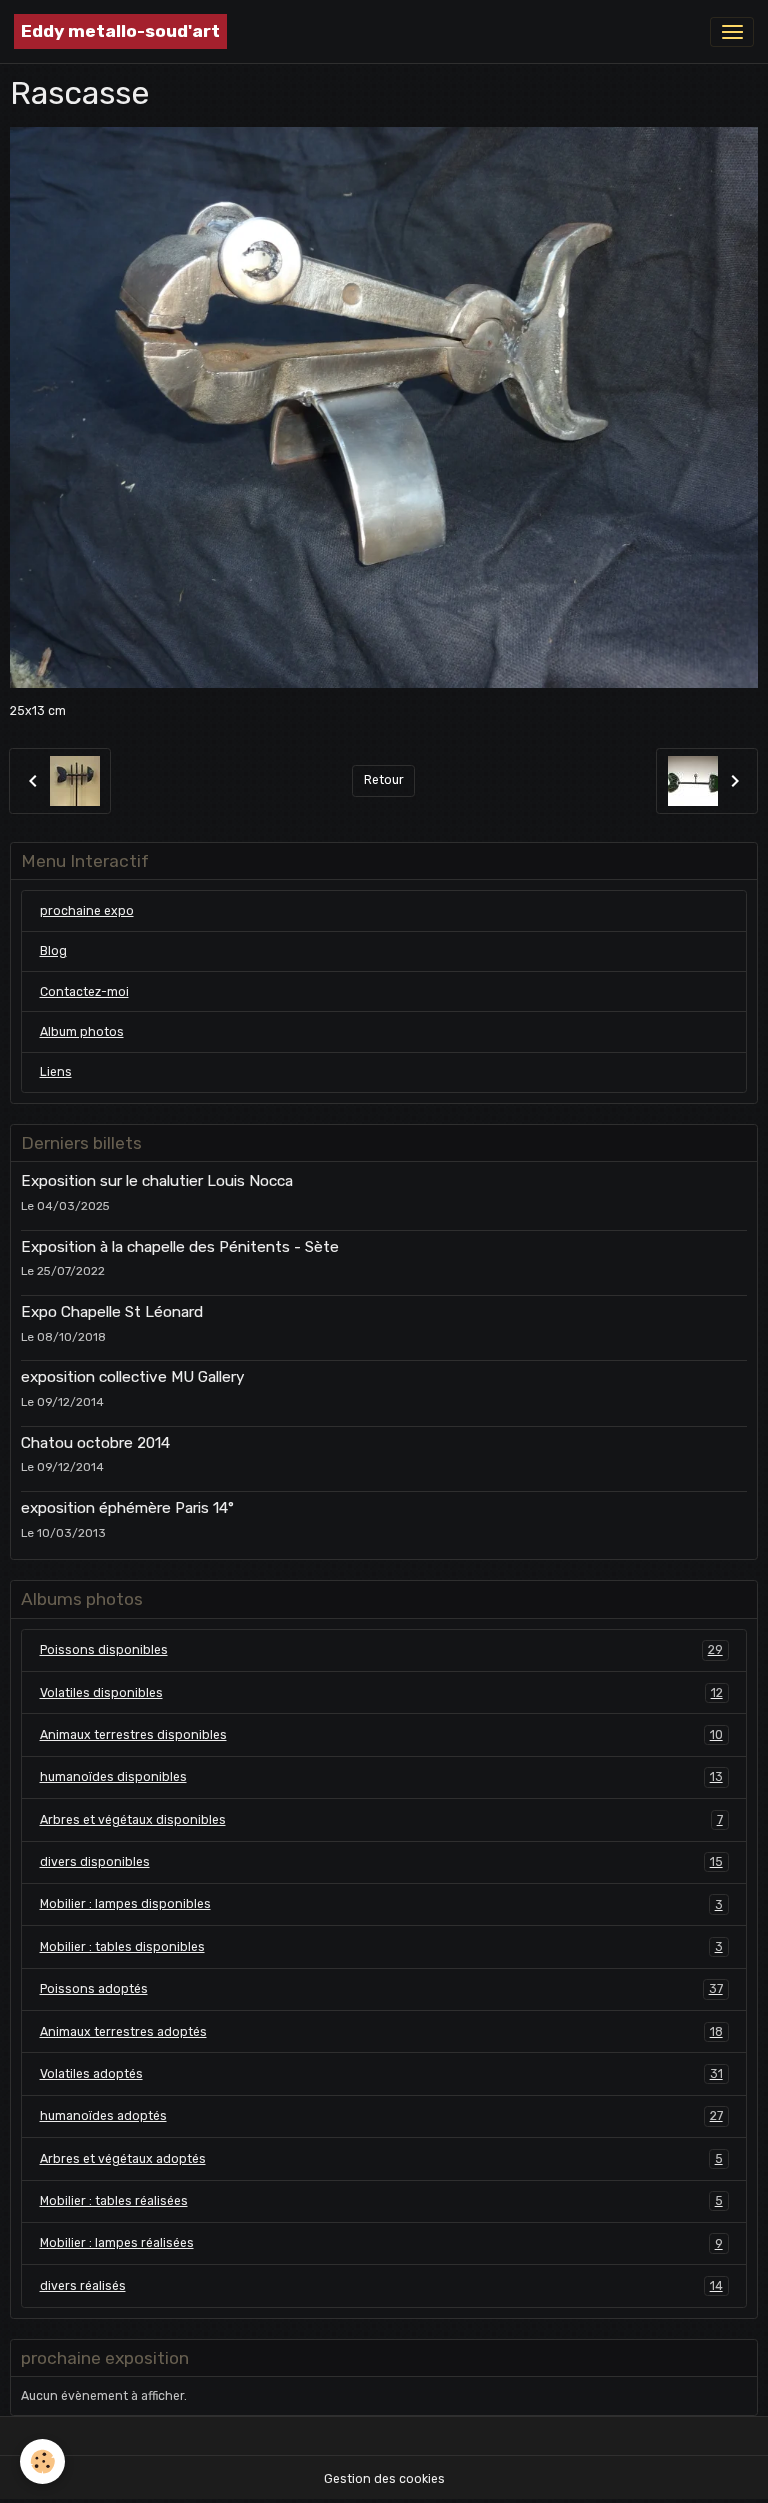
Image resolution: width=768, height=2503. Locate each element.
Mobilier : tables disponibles (381, 1947)
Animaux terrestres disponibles (381, 1735)
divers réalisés (381, 2286)
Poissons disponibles (381, 1650)
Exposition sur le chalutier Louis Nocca (157, 1181)
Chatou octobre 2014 (95, 1443)
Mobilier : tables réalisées (381, 2201)
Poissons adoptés (381, 1989)
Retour (384, 780)
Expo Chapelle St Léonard (112, 1312)
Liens (56, 1072)
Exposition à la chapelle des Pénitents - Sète (180, 1247)
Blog (53, 951)
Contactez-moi (84, 992)
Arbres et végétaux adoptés (381, 2159)
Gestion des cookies (384, 2479)
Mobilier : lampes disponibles (381, 1904)
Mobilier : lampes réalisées (381, 2243)
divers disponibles (381, 1862)
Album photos (82, 1032)
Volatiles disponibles (381, 1693)
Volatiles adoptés (381, 2074)
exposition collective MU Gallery (133, 1377)
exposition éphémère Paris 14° (127, 1508)
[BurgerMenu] (732, 32)
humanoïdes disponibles (381, 1777)
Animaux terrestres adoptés (381, 2032)
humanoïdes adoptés (381, 2116)
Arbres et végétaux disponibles (381, 1820)
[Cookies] (42, 2461)
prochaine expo (87, 911)
